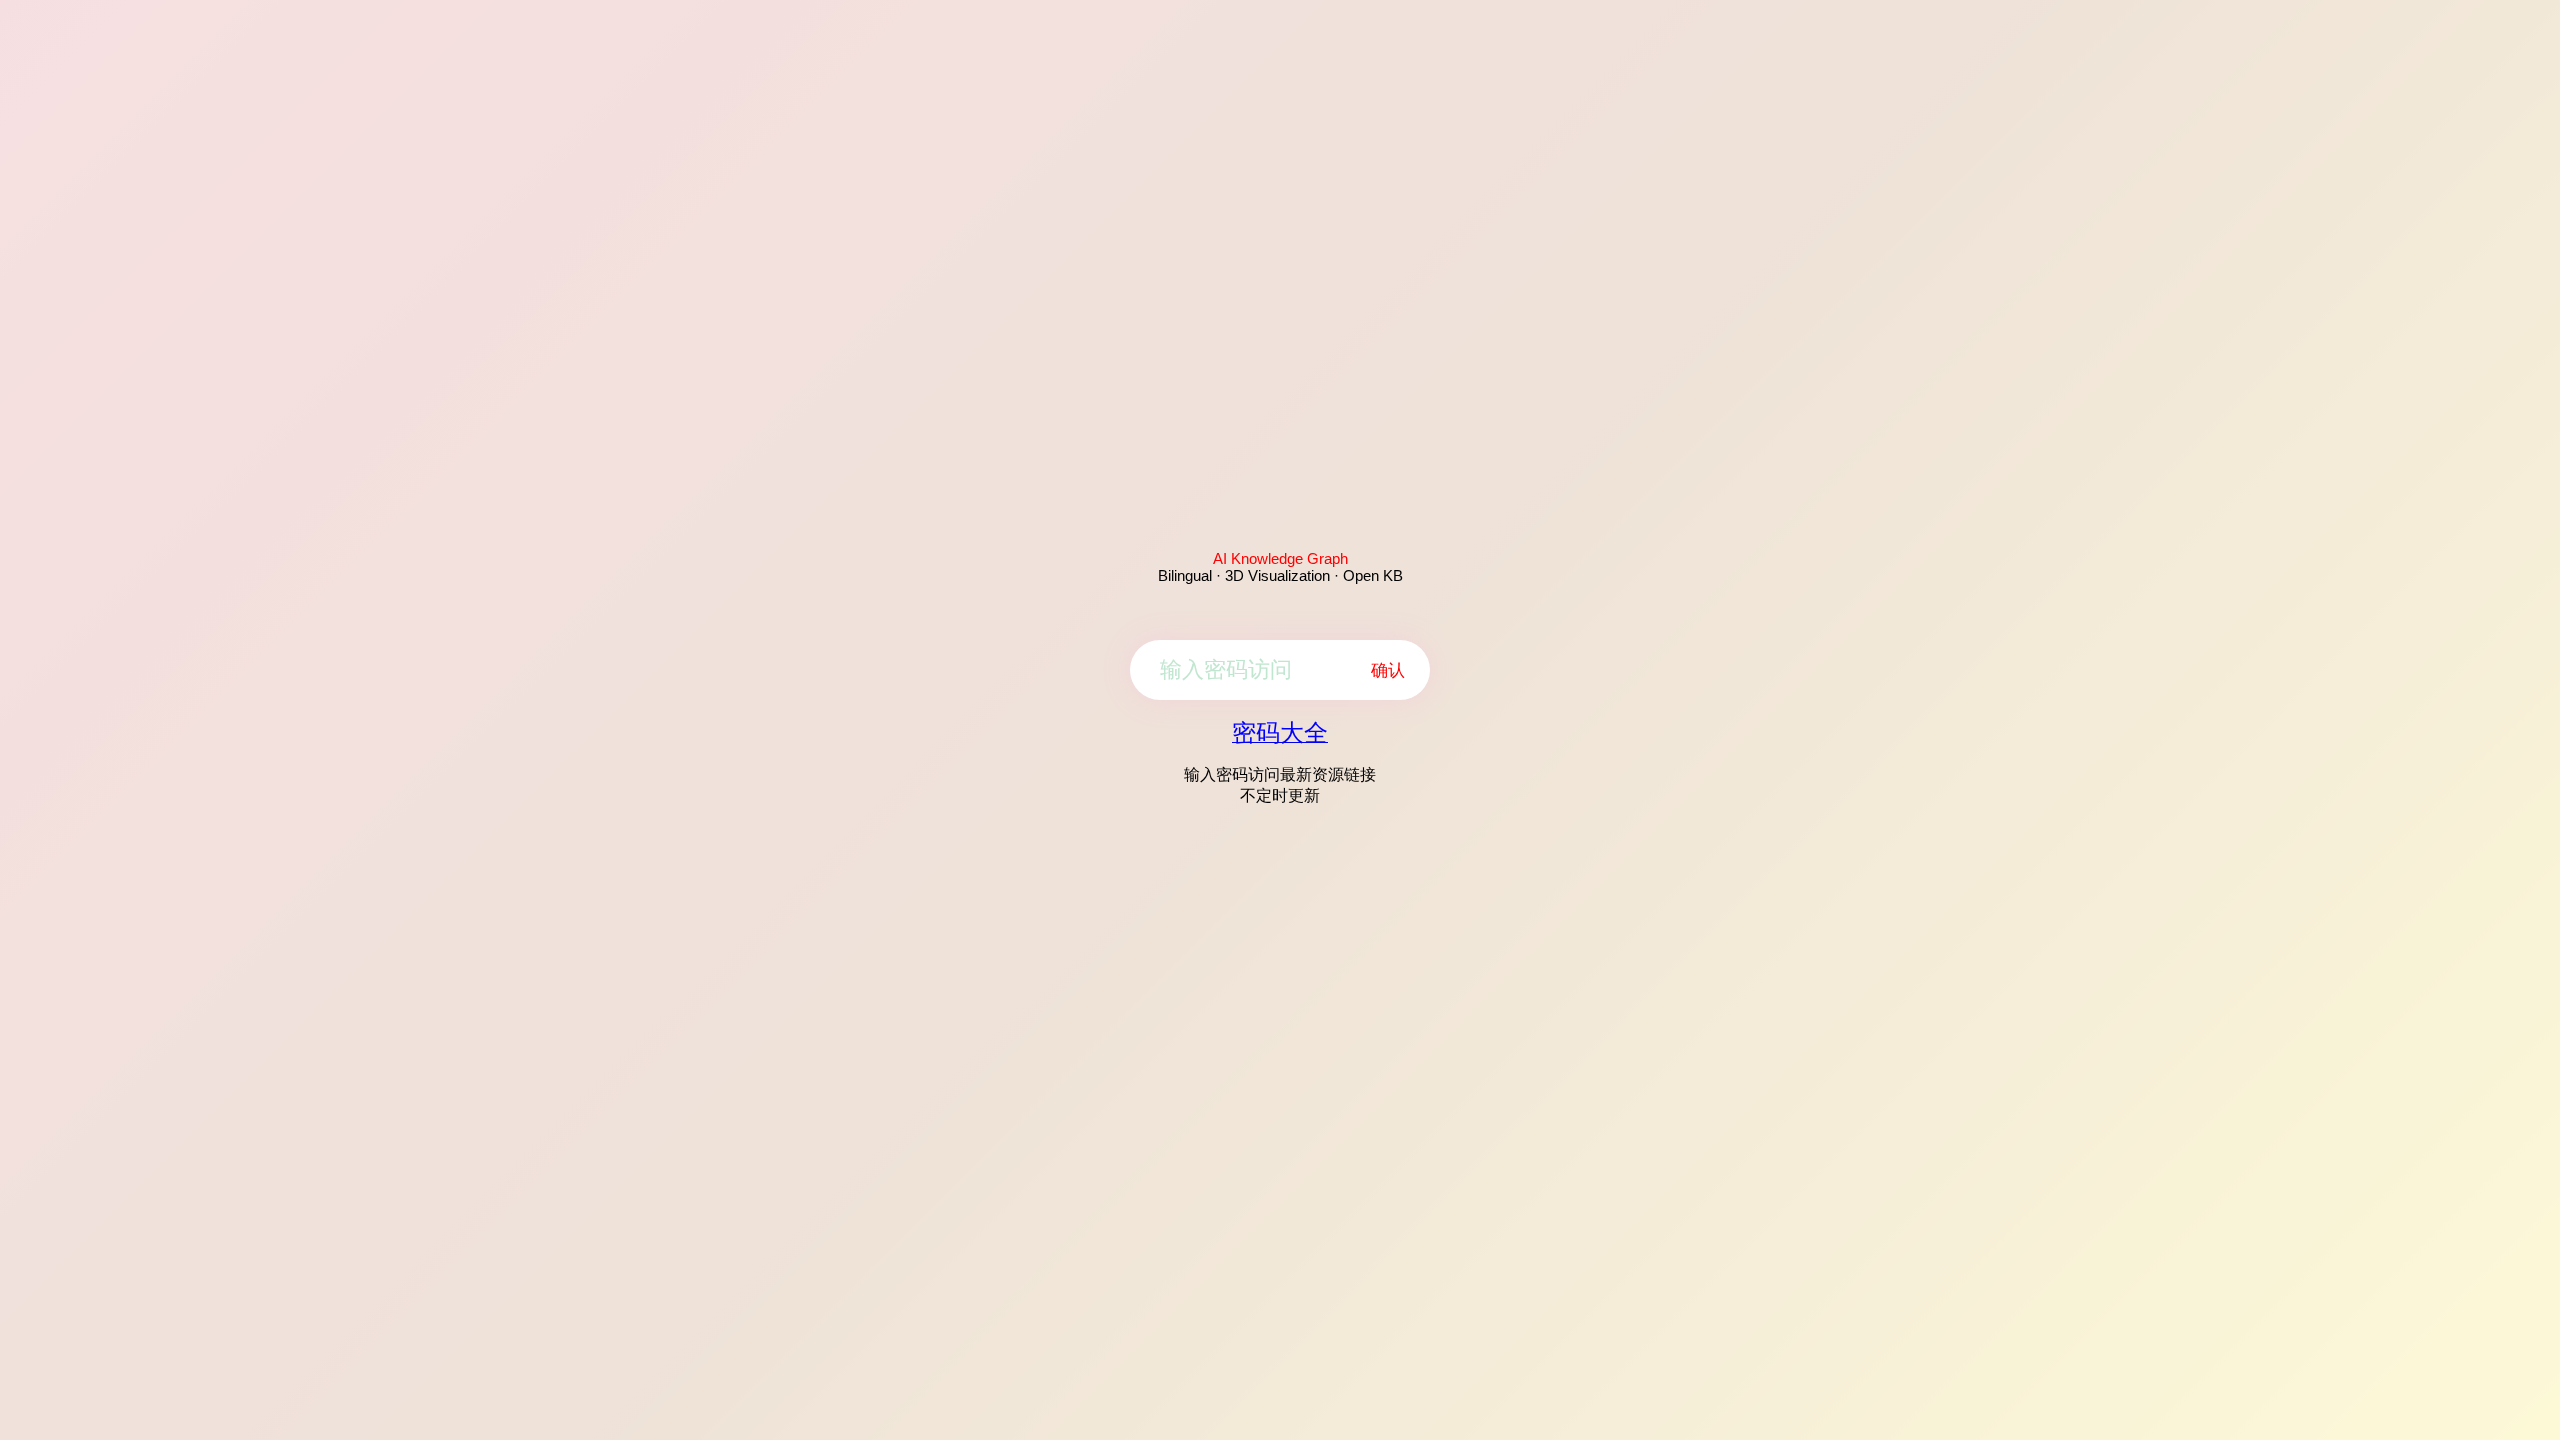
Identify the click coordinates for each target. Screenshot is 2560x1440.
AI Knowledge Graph (1280, 558)
